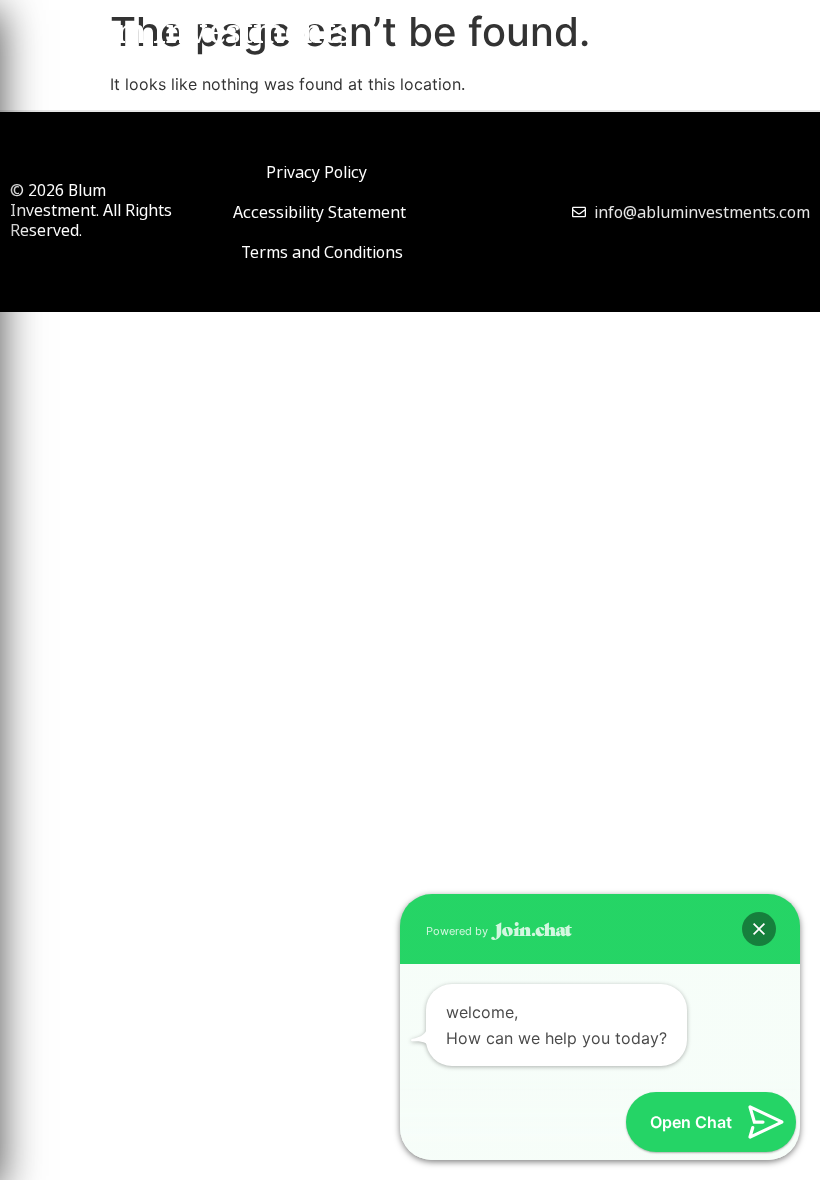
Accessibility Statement (319, 212)
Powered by (458, 931)
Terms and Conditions (322, 252)
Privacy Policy (316, 172)
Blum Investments (205, 36)
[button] (759, 929)
